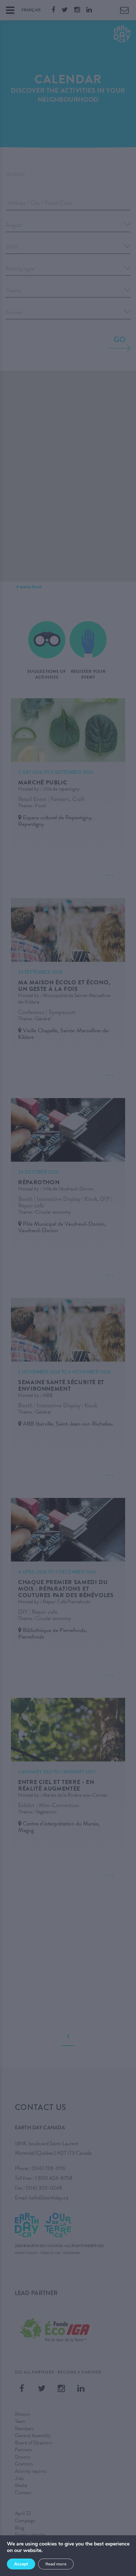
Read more (56, 2564)
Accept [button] (21, 2564)
